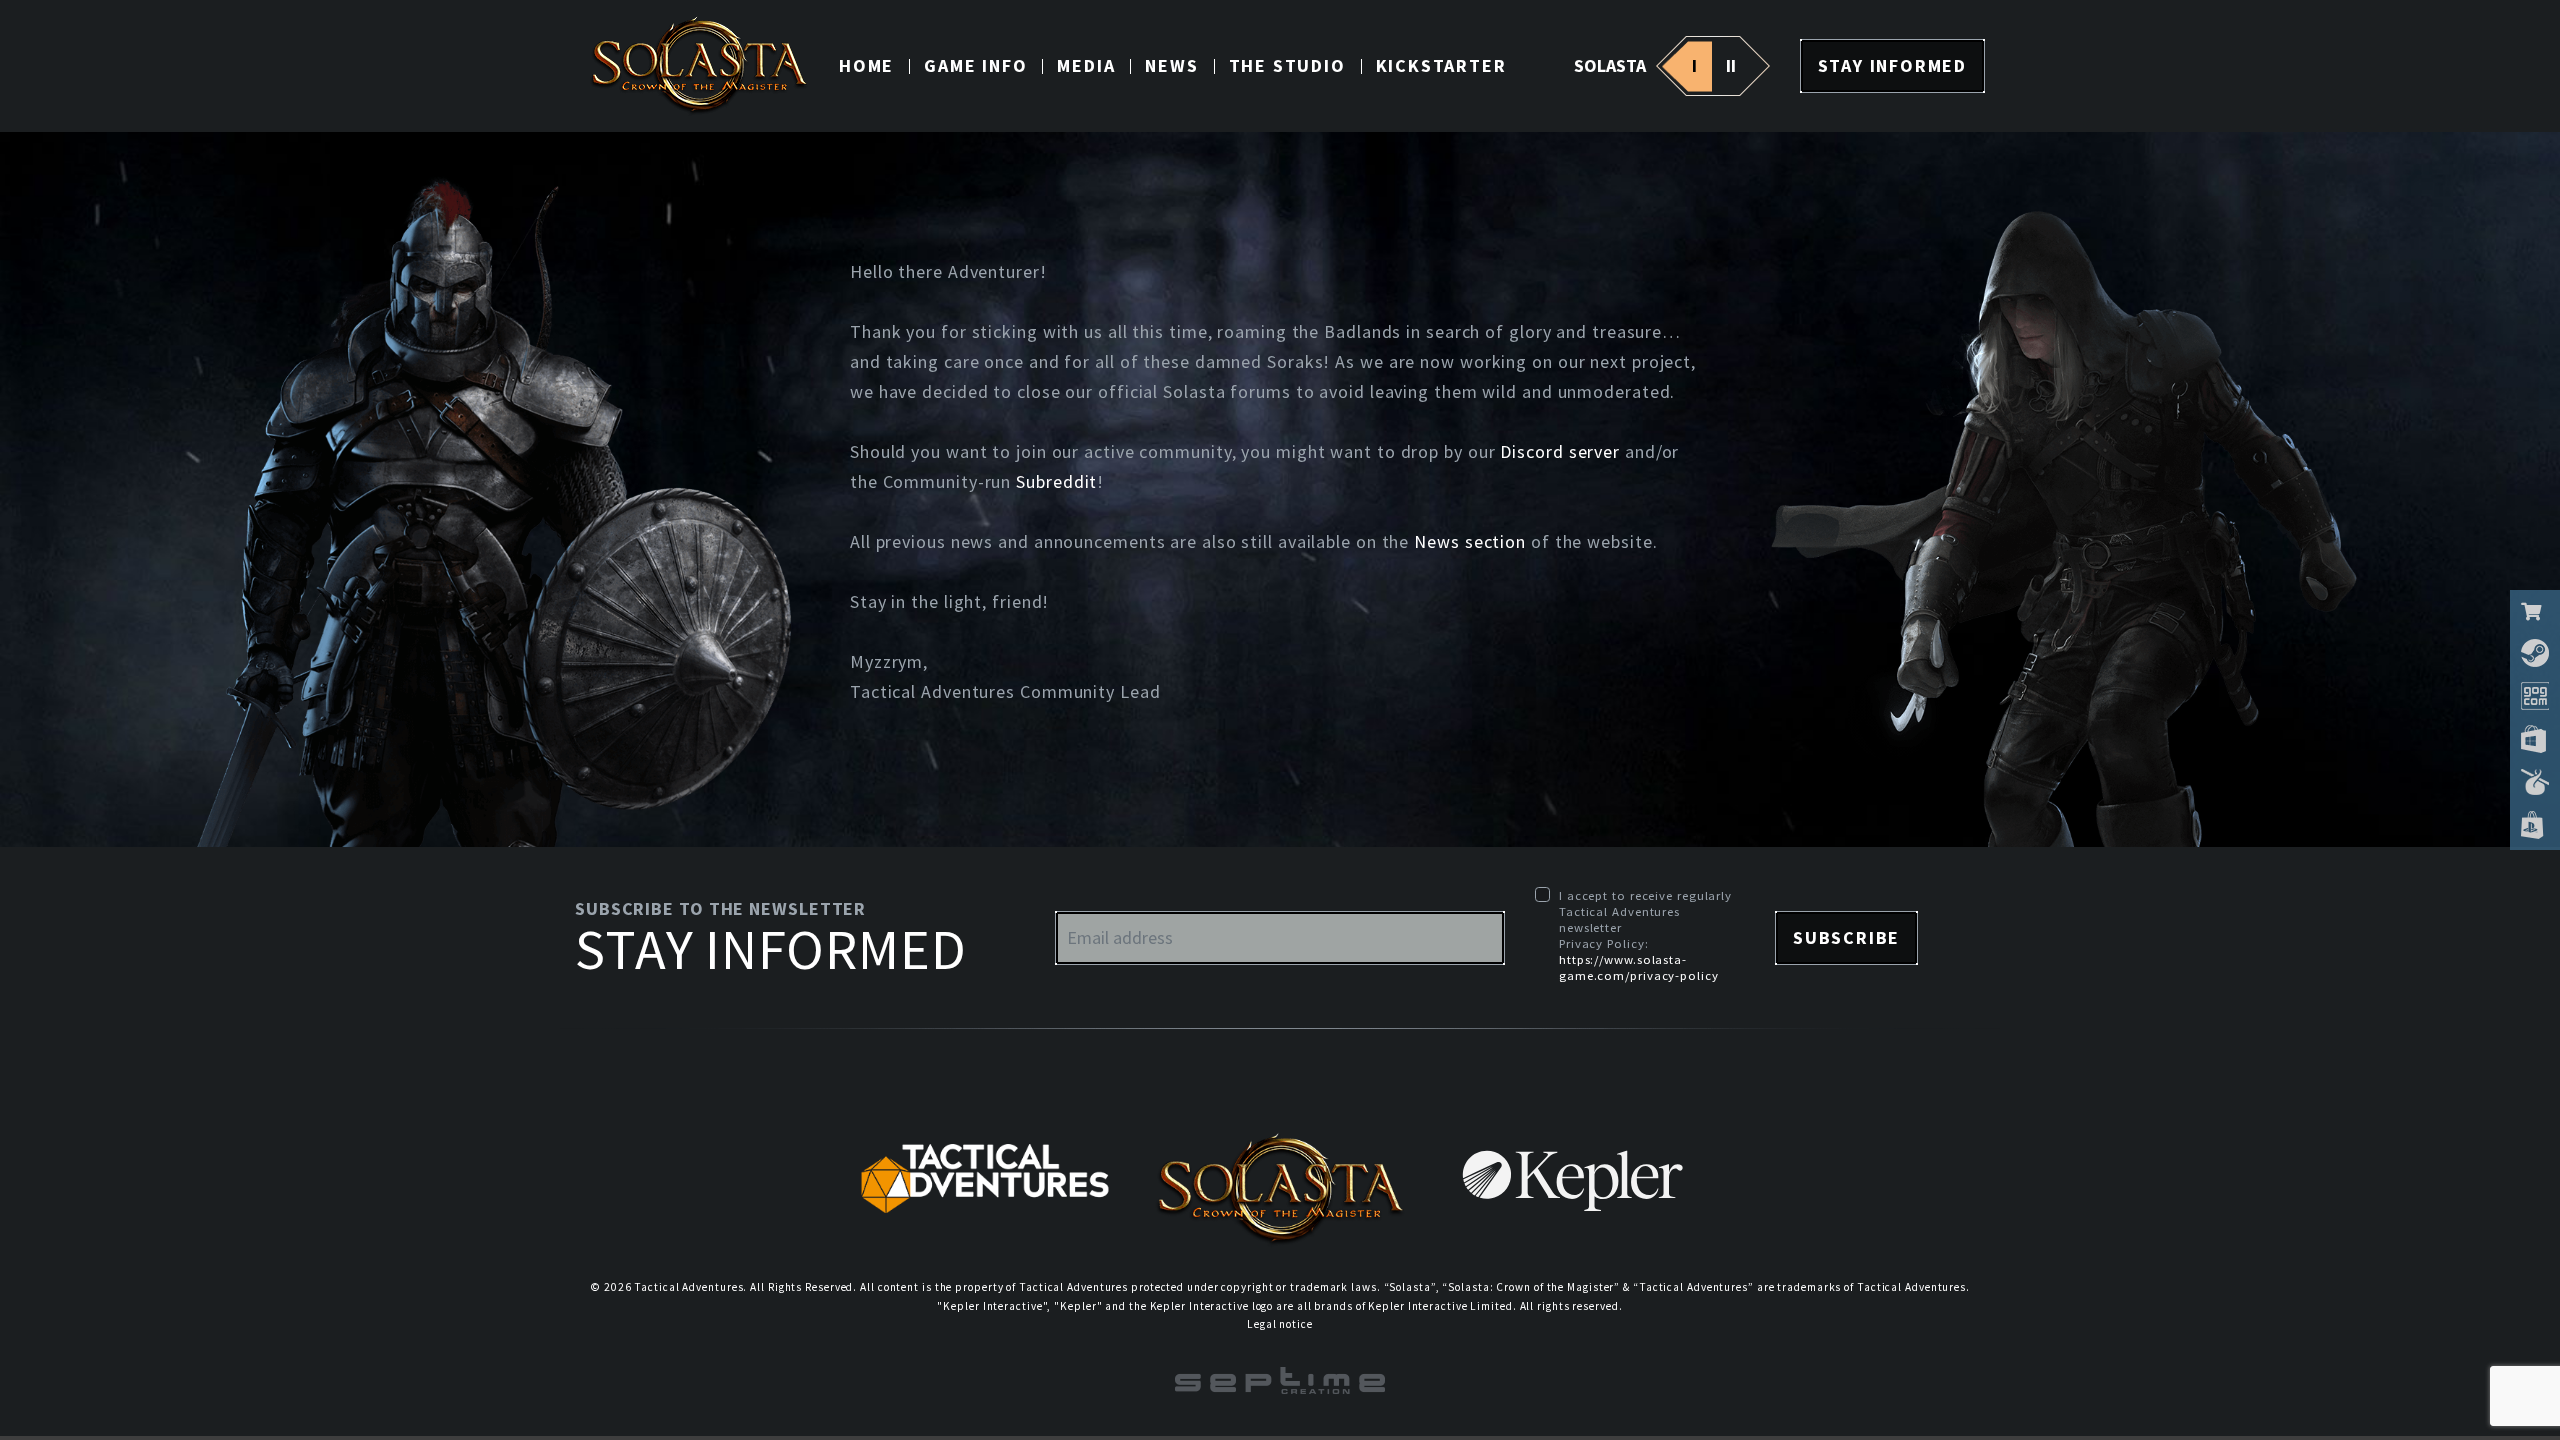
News (1171, 65)
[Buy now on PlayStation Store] (2535, 825)
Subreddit (1056, 481)
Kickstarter (1441, 65)
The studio (1287, 65)
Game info (975, 65)
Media (1086, 65)
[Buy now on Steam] (2535, 653)
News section (1470, 541)
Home (866, 65)
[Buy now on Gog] (2535, 696)
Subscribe (1846, 937)
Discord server (1560, 451)
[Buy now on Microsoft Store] (2535, 739)
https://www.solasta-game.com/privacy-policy (1639, 967)
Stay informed (1892, 65)
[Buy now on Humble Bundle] (2535, 782)
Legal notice (1280, 1324)
